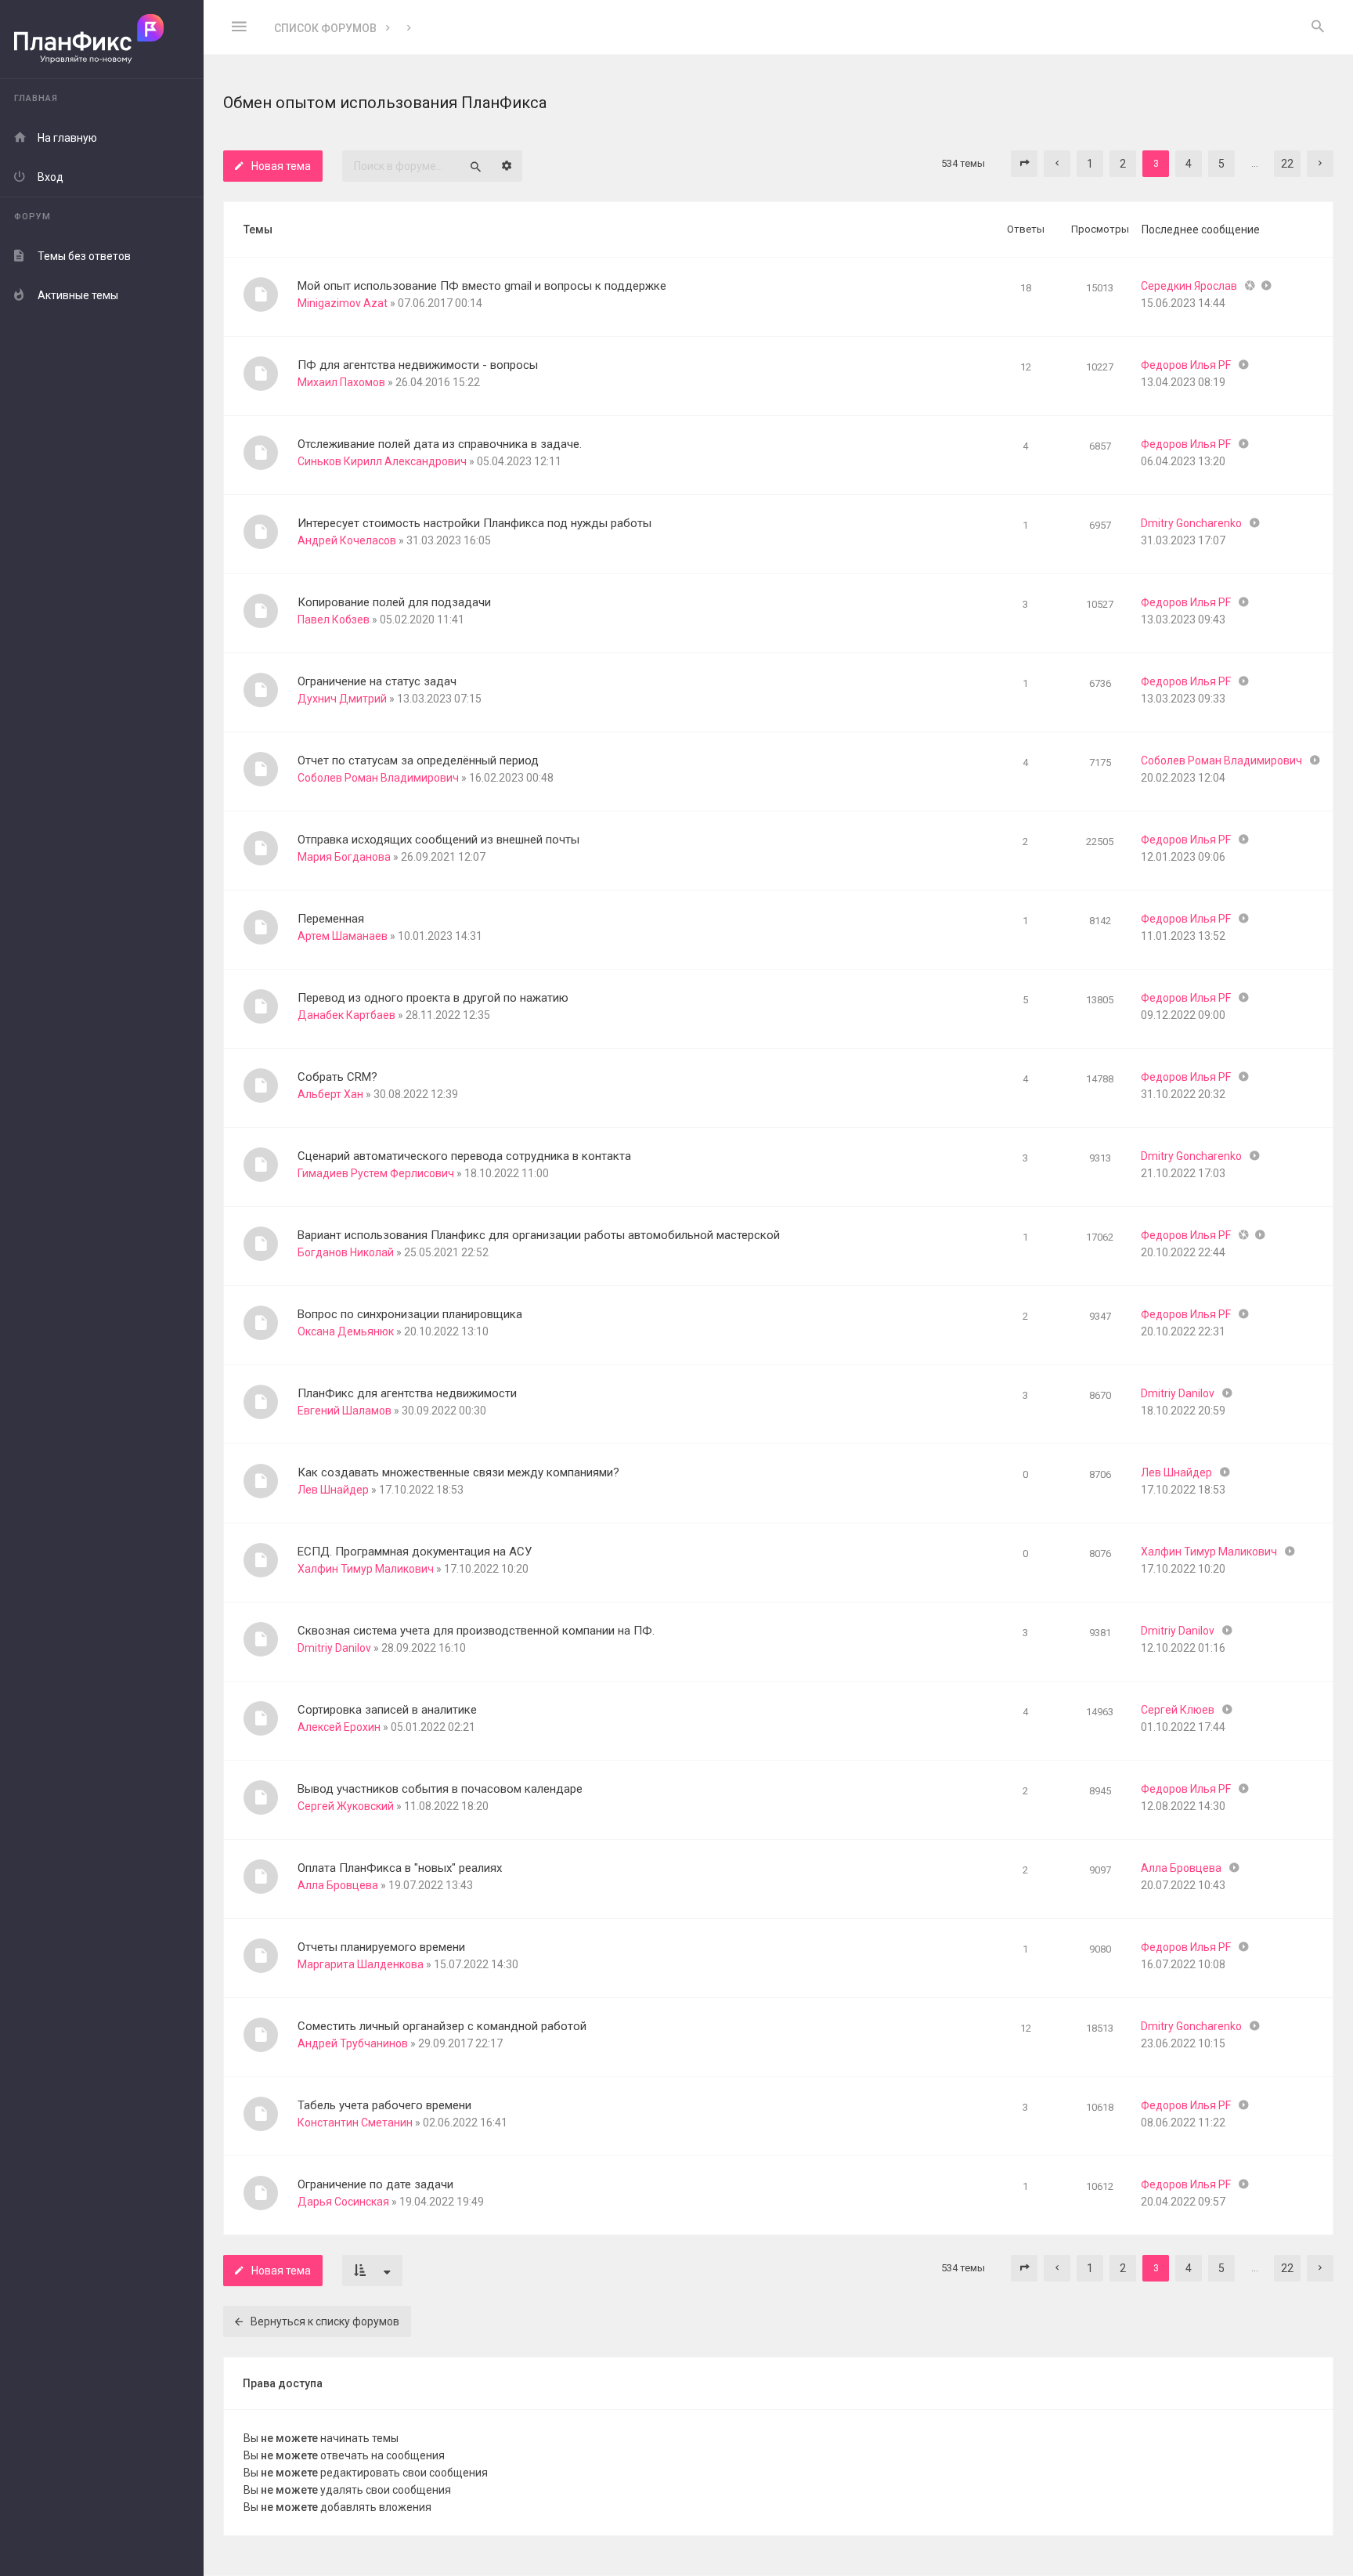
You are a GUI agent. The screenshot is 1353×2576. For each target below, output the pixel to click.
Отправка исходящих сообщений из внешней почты (438, 840)
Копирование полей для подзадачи (394, 602)
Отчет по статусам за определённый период (418, 761)
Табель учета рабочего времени (384, 2105)
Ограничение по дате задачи (375, 2184)
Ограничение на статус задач (377, 681)
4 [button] (1189, 164)
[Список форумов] (102, 40)
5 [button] (1221, 164)
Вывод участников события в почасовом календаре (440, 1789)
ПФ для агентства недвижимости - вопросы (418, 365)
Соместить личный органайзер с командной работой (442, 2026)
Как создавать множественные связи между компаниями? (458, 1472)
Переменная (331, 919)
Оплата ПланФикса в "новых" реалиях (400, 1868)
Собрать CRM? (337, 1077)
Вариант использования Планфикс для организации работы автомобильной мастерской (539, 1235)
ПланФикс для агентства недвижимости (407, 1393)
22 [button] (1287, 164)
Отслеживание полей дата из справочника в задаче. (440, 444)
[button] (1024, 164)
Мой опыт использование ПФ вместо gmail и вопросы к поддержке (482, 286)
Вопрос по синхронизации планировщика (410, 1314)
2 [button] (1123, 164)
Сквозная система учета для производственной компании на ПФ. (476, 1631)
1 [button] (1090, 164)
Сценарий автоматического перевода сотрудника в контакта (464, 1156)
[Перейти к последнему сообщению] (1266, 286)
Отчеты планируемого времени (381, 1947)
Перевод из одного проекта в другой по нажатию (433, 998)
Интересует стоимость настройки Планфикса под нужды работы (474, 523)
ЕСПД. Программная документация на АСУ (415, 1552)
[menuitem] (1318, 27)
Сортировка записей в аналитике (387, 1710)
